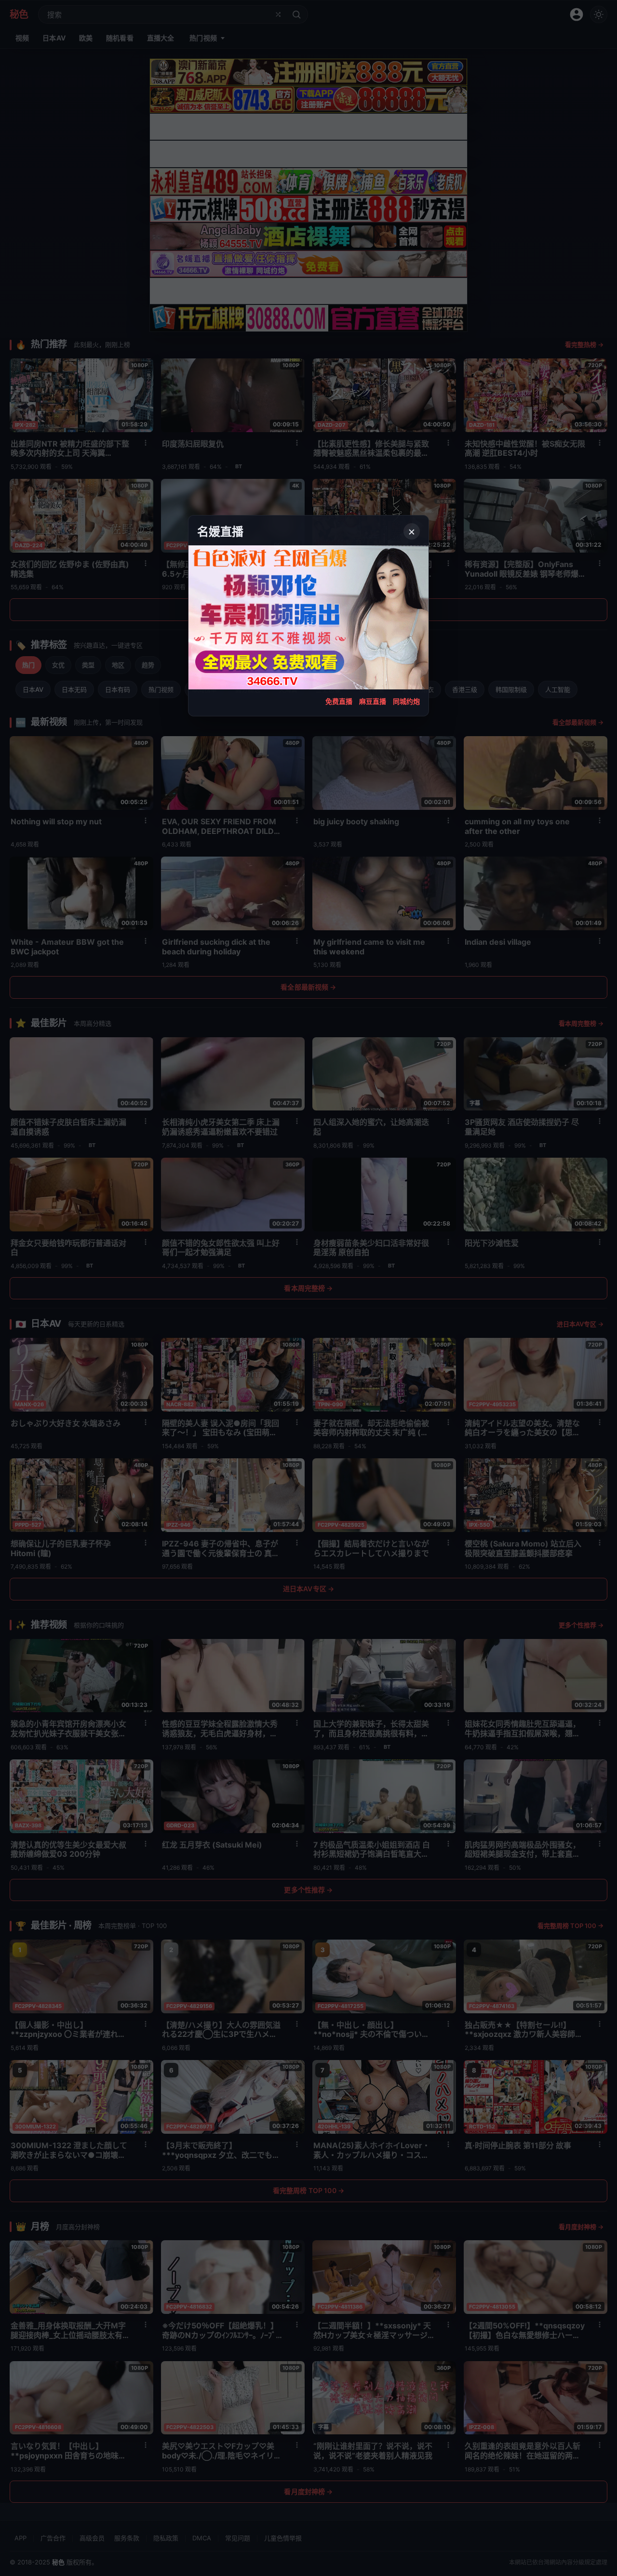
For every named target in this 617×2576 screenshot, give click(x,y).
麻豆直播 (373, 701)
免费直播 (339, 701)
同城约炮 (406, 701)
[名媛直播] (308, 1288)
